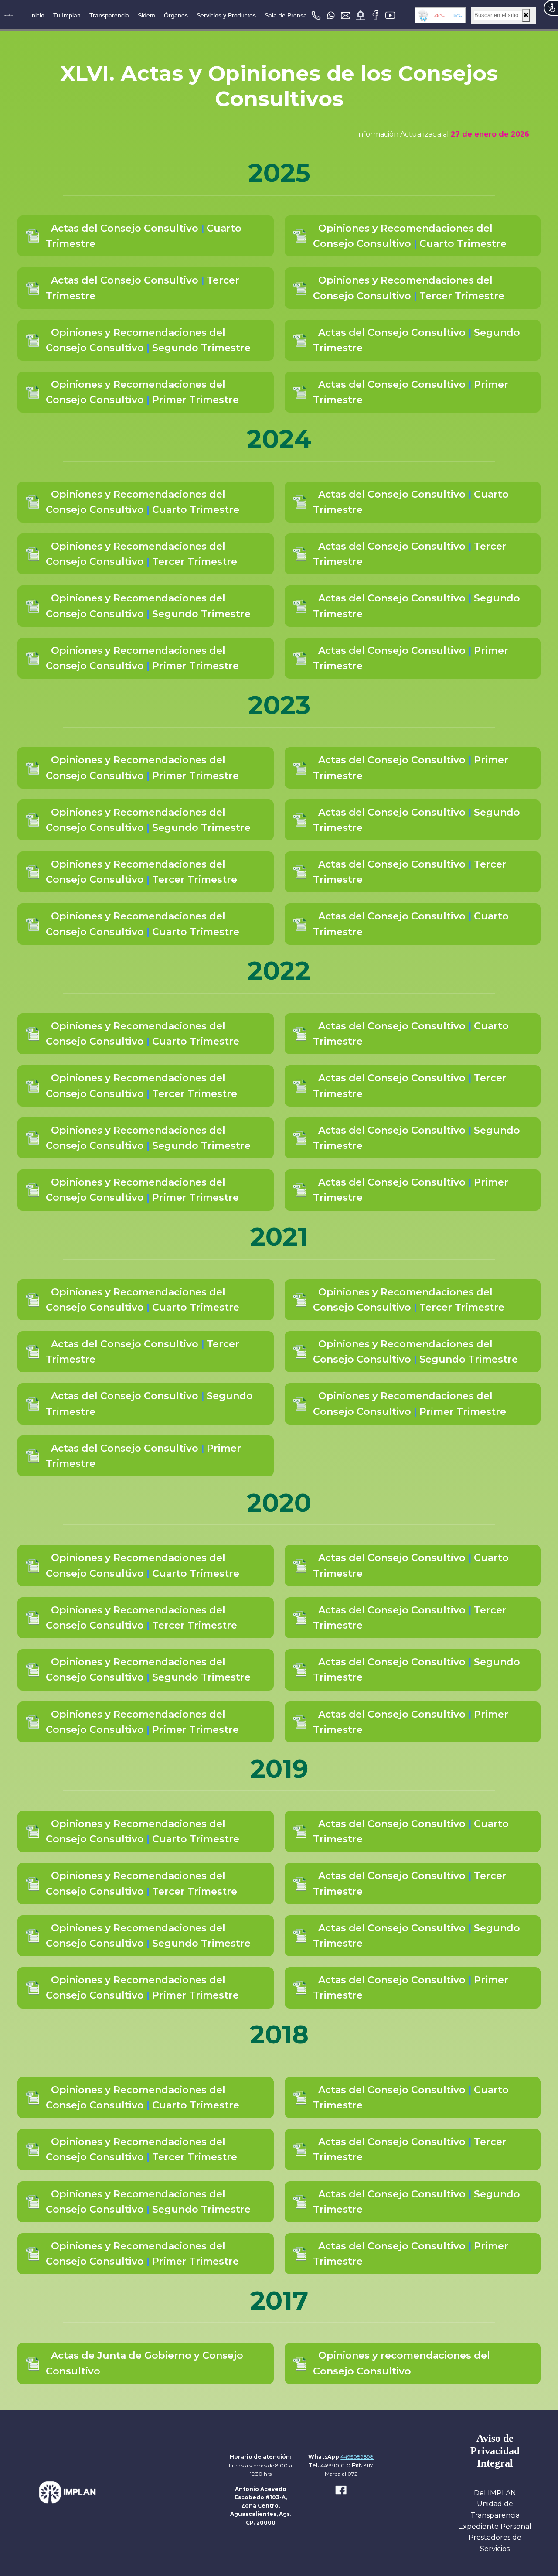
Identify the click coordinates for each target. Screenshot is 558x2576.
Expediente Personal (495, 2526)
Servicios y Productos (226, 15)
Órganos (176, 15)
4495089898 (357, 2457)
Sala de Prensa (286, 15)
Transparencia (109, 15)
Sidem (146, 15)
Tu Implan (67, 15)
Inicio (37, 15)
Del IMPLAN (495, 2493)
